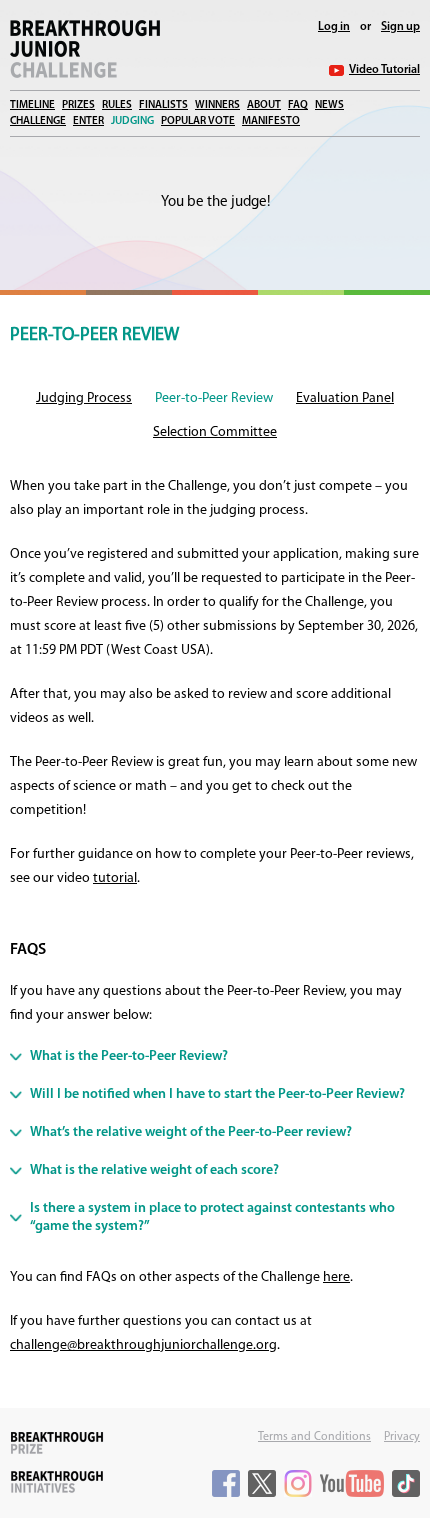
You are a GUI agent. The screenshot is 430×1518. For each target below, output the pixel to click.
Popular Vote (198, 121)
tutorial (115, 878)
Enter (88, 121)
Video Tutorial (384, 70)
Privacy (402, 1437)
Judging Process (84, 398)
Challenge (38, 121)
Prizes (78, 105)
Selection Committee (215, 432)
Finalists (163, 105)
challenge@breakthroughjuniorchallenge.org (143, 1345)
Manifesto (271, 121)
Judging (132, 121)
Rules (117, 105)
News (329, 105)
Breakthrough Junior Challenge (85, 49)
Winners (217, 105)
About (264, 105)
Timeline (32, 105)
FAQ (298, 105)
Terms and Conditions (314, 1437)
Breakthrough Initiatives (57, 1482)
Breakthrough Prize (57, 1443)
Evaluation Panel (345, 398)
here (336, 1277)
